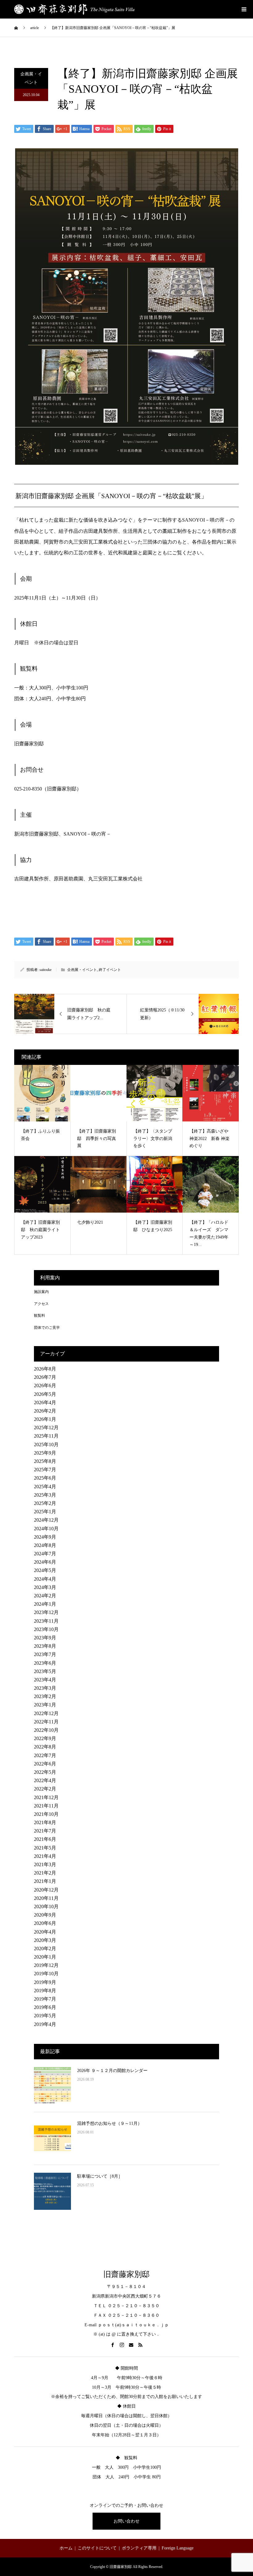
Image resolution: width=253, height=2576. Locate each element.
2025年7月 (45, 1470)
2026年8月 (45, 1369)
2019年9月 (45, 1982)
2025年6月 (45, 1478)
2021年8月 (45, 1822)
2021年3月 (45, 1864)
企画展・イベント (31, 78)
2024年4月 (45, 1579)
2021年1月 (45, 1881)
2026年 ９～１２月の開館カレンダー (112, 2071)
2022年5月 (45, 1772)
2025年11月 (46, 1436)
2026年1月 (45, 1419)
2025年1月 (45, 1512)
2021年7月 (45, 1831)
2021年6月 (45, 1839)
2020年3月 (45, 1940)
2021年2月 (45, 1873)
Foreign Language (178, 2548)
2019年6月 (45, 2007)
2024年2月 (45, 1596)
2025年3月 (45, 1495)
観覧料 (39, 1316)
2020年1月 (45, 1957)
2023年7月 (45, 1654)
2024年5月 (45, 1570)
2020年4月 (45, 1932)
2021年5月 (45, 1848)
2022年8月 (45, 1747)
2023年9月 (45, 1638)
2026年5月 (45, 1394)
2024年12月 (46, 1520)
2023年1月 (45, 1705)
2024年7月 (45, 1554)
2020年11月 (46, 1898)
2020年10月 (46, 1907)
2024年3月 (45, 1587)
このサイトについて (97, 2548)
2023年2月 (45, 1696)
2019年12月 (46, 1965)
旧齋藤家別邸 (126, 2274)
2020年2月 (45, 1949)
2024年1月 (45, 1604)
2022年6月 (45, 1764)
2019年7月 (45, 1999)
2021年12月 (46, 1797)
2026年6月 (45, 1385)
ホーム (66, 2548)
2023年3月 (45, 1688)
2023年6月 (45, 1663)
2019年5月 (45, 2016)
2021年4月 (45, 1856)
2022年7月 (45, 1755)
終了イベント (110, 970)
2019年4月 (45, 2024)
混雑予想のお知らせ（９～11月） (110, 2123)
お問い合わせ (126, 2521)
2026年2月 (45, 1411)
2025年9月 (45, 1453)
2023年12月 (46, 1612)
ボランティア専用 (139, 2548)
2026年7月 (45, 1377)
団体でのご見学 (47, 1328)
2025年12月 (46, 1428)
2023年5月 (45, 1671)
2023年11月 (46, 1621)
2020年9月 (45, 1915)
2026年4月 (45, 1402)
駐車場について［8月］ (100, 2176)
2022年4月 (45, 1780)
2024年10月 (46, 1529)
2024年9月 (45, 1537)
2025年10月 (46, 1445)
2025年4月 (45, 1487)
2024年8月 (45, 1545)
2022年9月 (45, 1738)
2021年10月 (46, 1814)
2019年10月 (46, 1974)
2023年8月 (45, 1646)
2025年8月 (45, 1461)
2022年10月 (46, 1730)
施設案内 (41, 1292)
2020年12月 (46, 1890)
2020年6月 (45, 1923)
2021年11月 (46, 1806)
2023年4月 (45, 1680)
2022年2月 (45, 1789)
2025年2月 (45, 1503)
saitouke (46, 970)
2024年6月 (45, 1562)
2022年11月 (46, 1722)
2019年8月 (45, 1991)
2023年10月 (46, 1629)
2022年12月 (46, 1713)
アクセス (41, 1304)
